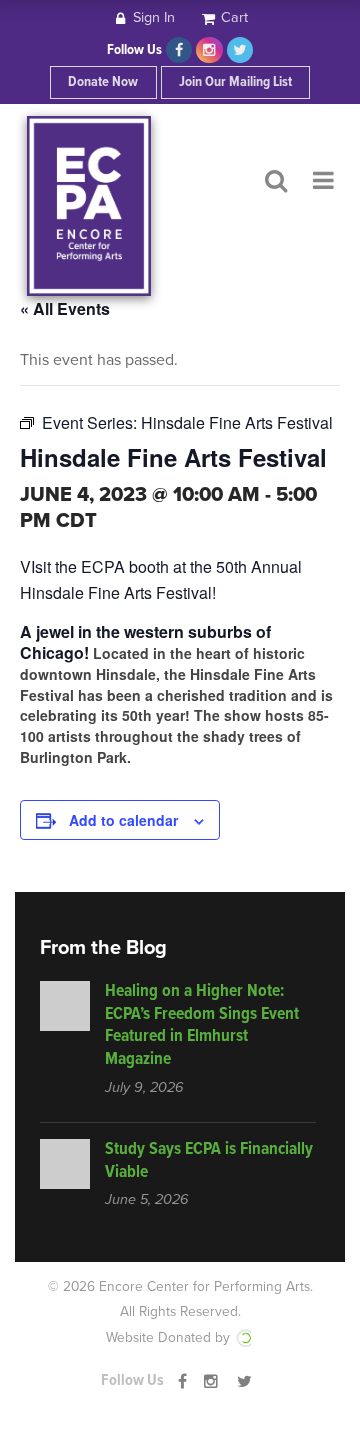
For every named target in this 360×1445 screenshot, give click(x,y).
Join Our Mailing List (235, 82)
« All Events (65, 308)
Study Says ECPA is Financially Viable (209, 1161)
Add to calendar (123, 820)
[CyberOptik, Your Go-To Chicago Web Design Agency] (244, 1337)
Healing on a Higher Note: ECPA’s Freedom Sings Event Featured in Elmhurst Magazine (202, 1026)
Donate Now (103, 82)
